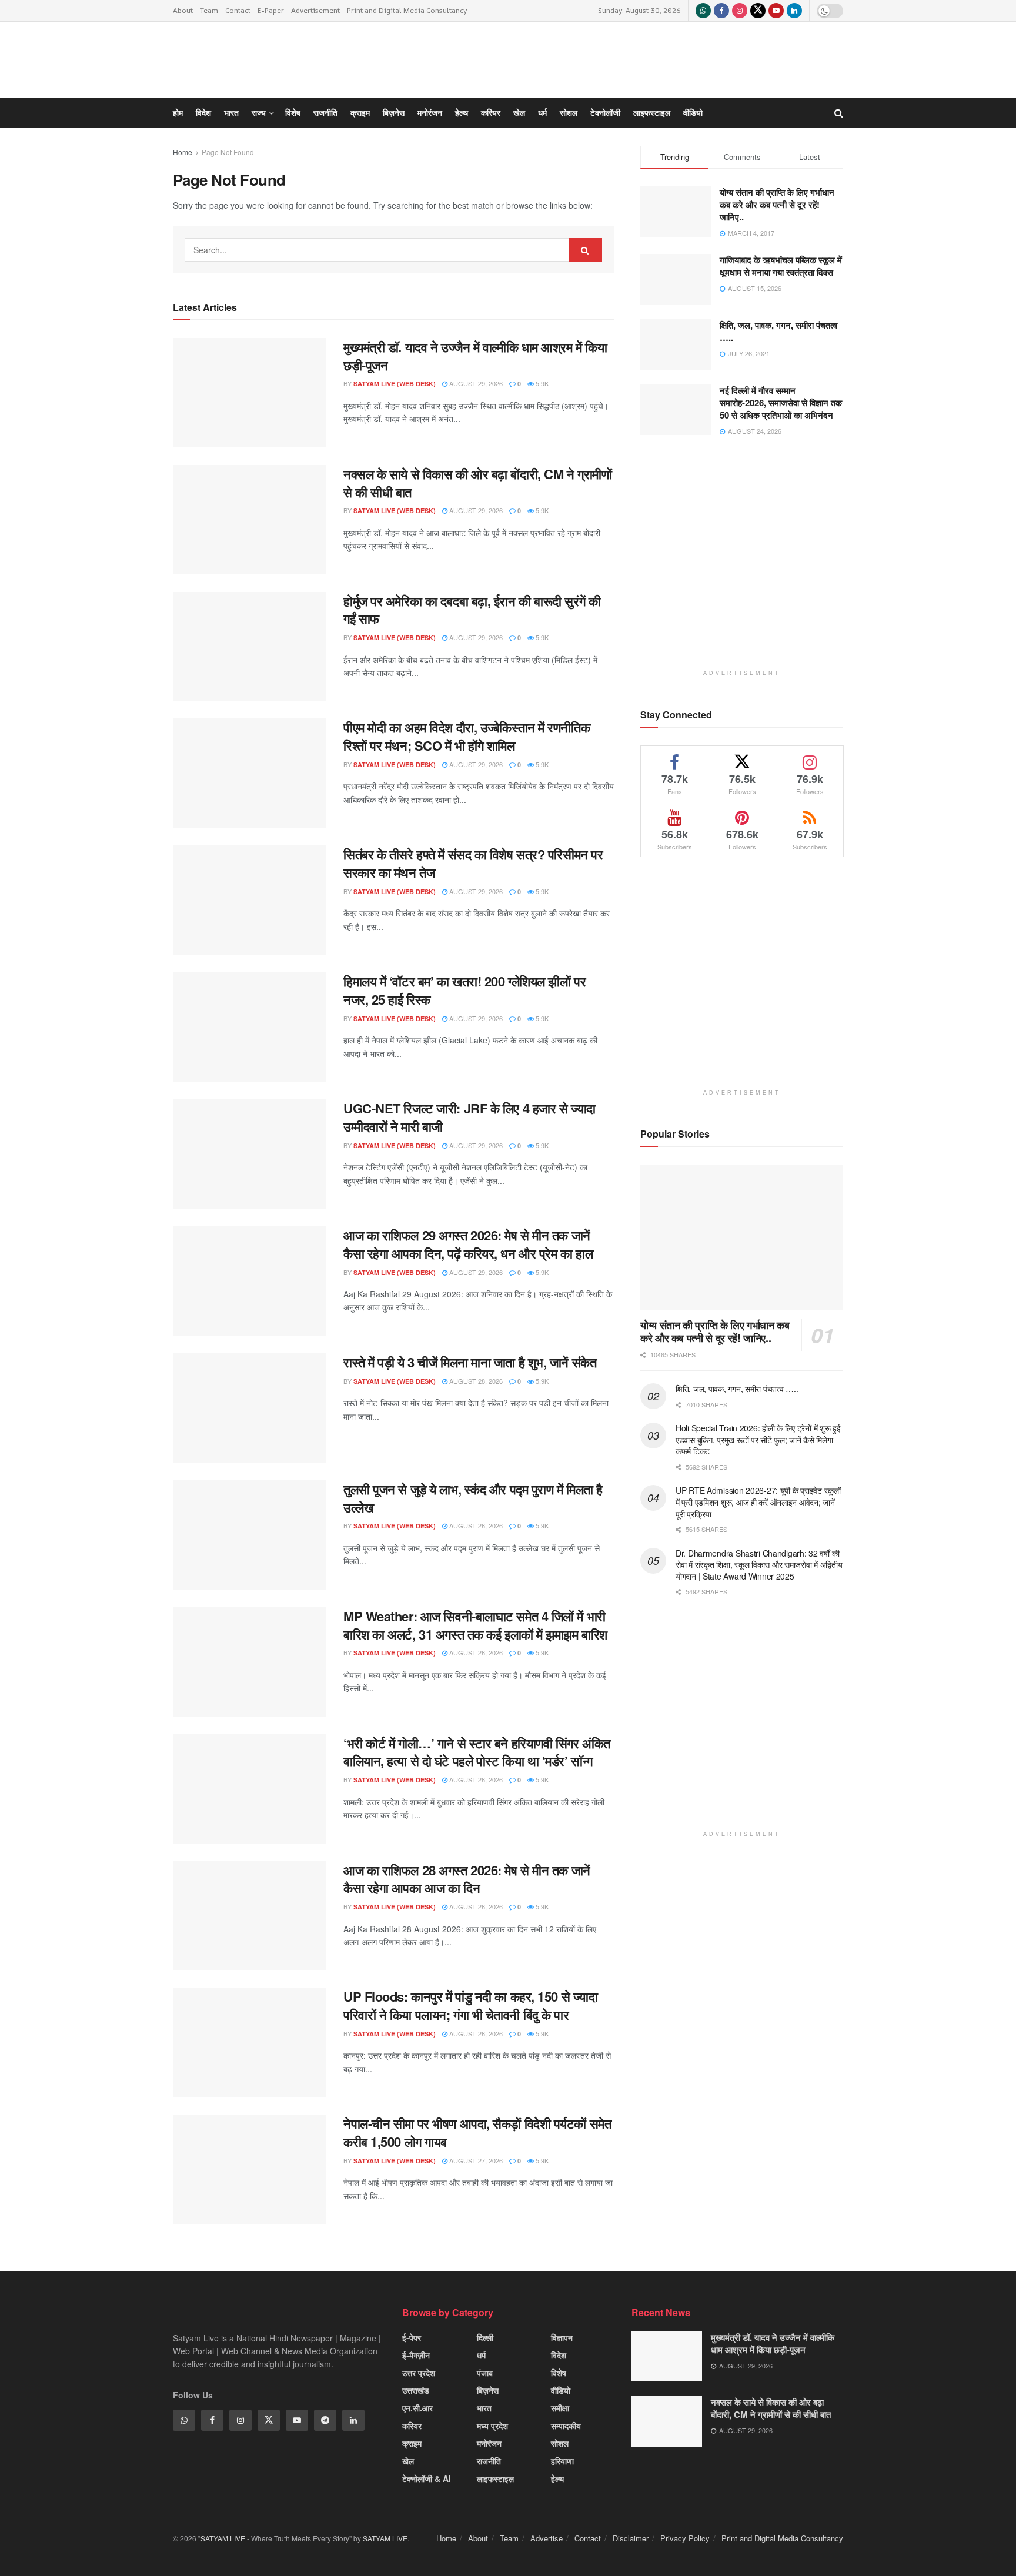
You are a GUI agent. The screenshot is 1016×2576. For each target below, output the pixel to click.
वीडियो (561, 2390)
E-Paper (271, 10)
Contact (238, 10)
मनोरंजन (489, 2443)
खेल (408, 2461)
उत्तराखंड (416, 2390)
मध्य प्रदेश (492, 2426)
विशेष (559, 2373)
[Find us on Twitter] (758, 11)
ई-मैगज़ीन (416, 2355)
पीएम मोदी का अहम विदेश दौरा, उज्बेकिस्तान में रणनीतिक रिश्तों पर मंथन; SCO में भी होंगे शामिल (467, 736)
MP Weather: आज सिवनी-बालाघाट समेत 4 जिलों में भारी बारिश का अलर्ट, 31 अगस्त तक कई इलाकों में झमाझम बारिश (475, 1625)
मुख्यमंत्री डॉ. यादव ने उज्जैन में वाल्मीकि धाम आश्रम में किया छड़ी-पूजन (773, 2344)
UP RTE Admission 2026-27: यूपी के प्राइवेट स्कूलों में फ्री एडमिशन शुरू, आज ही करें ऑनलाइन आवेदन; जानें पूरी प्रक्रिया (758, 1502)
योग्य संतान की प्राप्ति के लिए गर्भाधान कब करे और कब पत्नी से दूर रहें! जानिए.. (715, 1332)
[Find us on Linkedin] (353, 2420)
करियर (412, 2426)
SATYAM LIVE (385, 2538)
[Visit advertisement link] (742, 562)
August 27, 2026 (475, 2160)
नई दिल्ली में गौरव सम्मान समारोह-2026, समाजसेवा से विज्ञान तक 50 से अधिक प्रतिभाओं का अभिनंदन (781, 403)
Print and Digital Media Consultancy (407, 10)
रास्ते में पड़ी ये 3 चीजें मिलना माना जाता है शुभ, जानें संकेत (470, 1362)
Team (209, 10)
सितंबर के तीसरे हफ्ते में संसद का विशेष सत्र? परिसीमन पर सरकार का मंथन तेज (473, 863)
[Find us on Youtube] (776, 11)
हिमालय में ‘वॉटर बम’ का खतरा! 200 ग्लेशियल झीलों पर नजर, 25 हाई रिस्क (464, 990)
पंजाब (485, 2373)
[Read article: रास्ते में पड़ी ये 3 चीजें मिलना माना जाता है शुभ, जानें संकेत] (249, 1408)
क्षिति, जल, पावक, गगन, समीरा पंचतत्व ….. (737, 1389)
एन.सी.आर (417, 2408)
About (183, 10)
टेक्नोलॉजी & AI (427, 2478)
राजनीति (489, 2461)
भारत (484, 2408)
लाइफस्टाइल (495, 2478)
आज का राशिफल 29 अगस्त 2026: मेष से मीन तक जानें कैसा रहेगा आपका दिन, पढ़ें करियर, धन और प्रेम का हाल (468, 1244)
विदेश (559, 2355)
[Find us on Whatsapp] (703, 11)
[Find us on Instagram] (740, 11)
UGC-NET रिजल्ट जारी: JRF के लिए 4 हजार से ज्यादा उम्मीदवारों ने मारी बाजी (469, 1117)
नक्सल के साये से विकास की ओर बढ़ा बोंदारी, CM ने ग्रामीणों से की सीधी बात (477, 483)
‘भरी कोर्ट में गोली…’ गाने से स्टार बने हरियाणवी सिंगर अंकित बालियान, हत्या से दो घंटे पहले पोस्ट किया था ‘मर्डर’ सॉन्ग (477, 1752)
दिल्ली (485, 2337)
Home (183, 152)
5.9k (541, 510)
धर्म (481, 2355)
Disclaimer (631, 2538)
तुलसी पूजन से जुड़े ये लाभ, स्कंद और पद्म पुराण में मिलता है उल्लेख (473, 1498)
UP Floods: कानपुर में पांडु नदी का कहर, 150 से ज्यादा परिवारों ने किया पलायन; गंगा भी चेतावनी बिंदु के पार (470, 2005)
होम (178, 113)
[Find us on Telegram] (325, 2420)
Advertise (547, 2538)
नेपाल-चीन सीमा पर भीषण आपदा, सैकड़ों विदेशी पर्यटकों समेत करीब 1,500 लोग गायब (477, 2132)
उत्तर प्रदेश (419, 2373)
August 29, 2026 (475, 510)
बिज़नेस (488, 2390)
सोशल (560, 2443)
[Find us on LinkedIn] (794, 11)
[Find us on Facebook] (721, 11)
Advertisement (315, 10)
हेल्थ (557, 2478)
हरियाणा (562, 2461)
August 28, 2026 (475, 1381)
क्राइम (412, 2443)
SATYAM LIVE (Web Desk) (395, 511)
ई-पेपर (412, 2337)
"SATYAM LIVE (222, 2538)
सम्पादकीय (566, 2426)
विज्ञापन (562, 2337)
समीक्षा (560, 2408)
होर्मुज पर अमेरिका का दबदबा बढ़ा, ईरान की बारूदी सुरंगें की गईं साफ (472, 610)
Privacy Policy (685, 2538)
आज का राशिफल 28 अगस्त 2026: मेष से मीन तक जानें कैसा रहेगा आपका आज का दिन (467, 1879)
